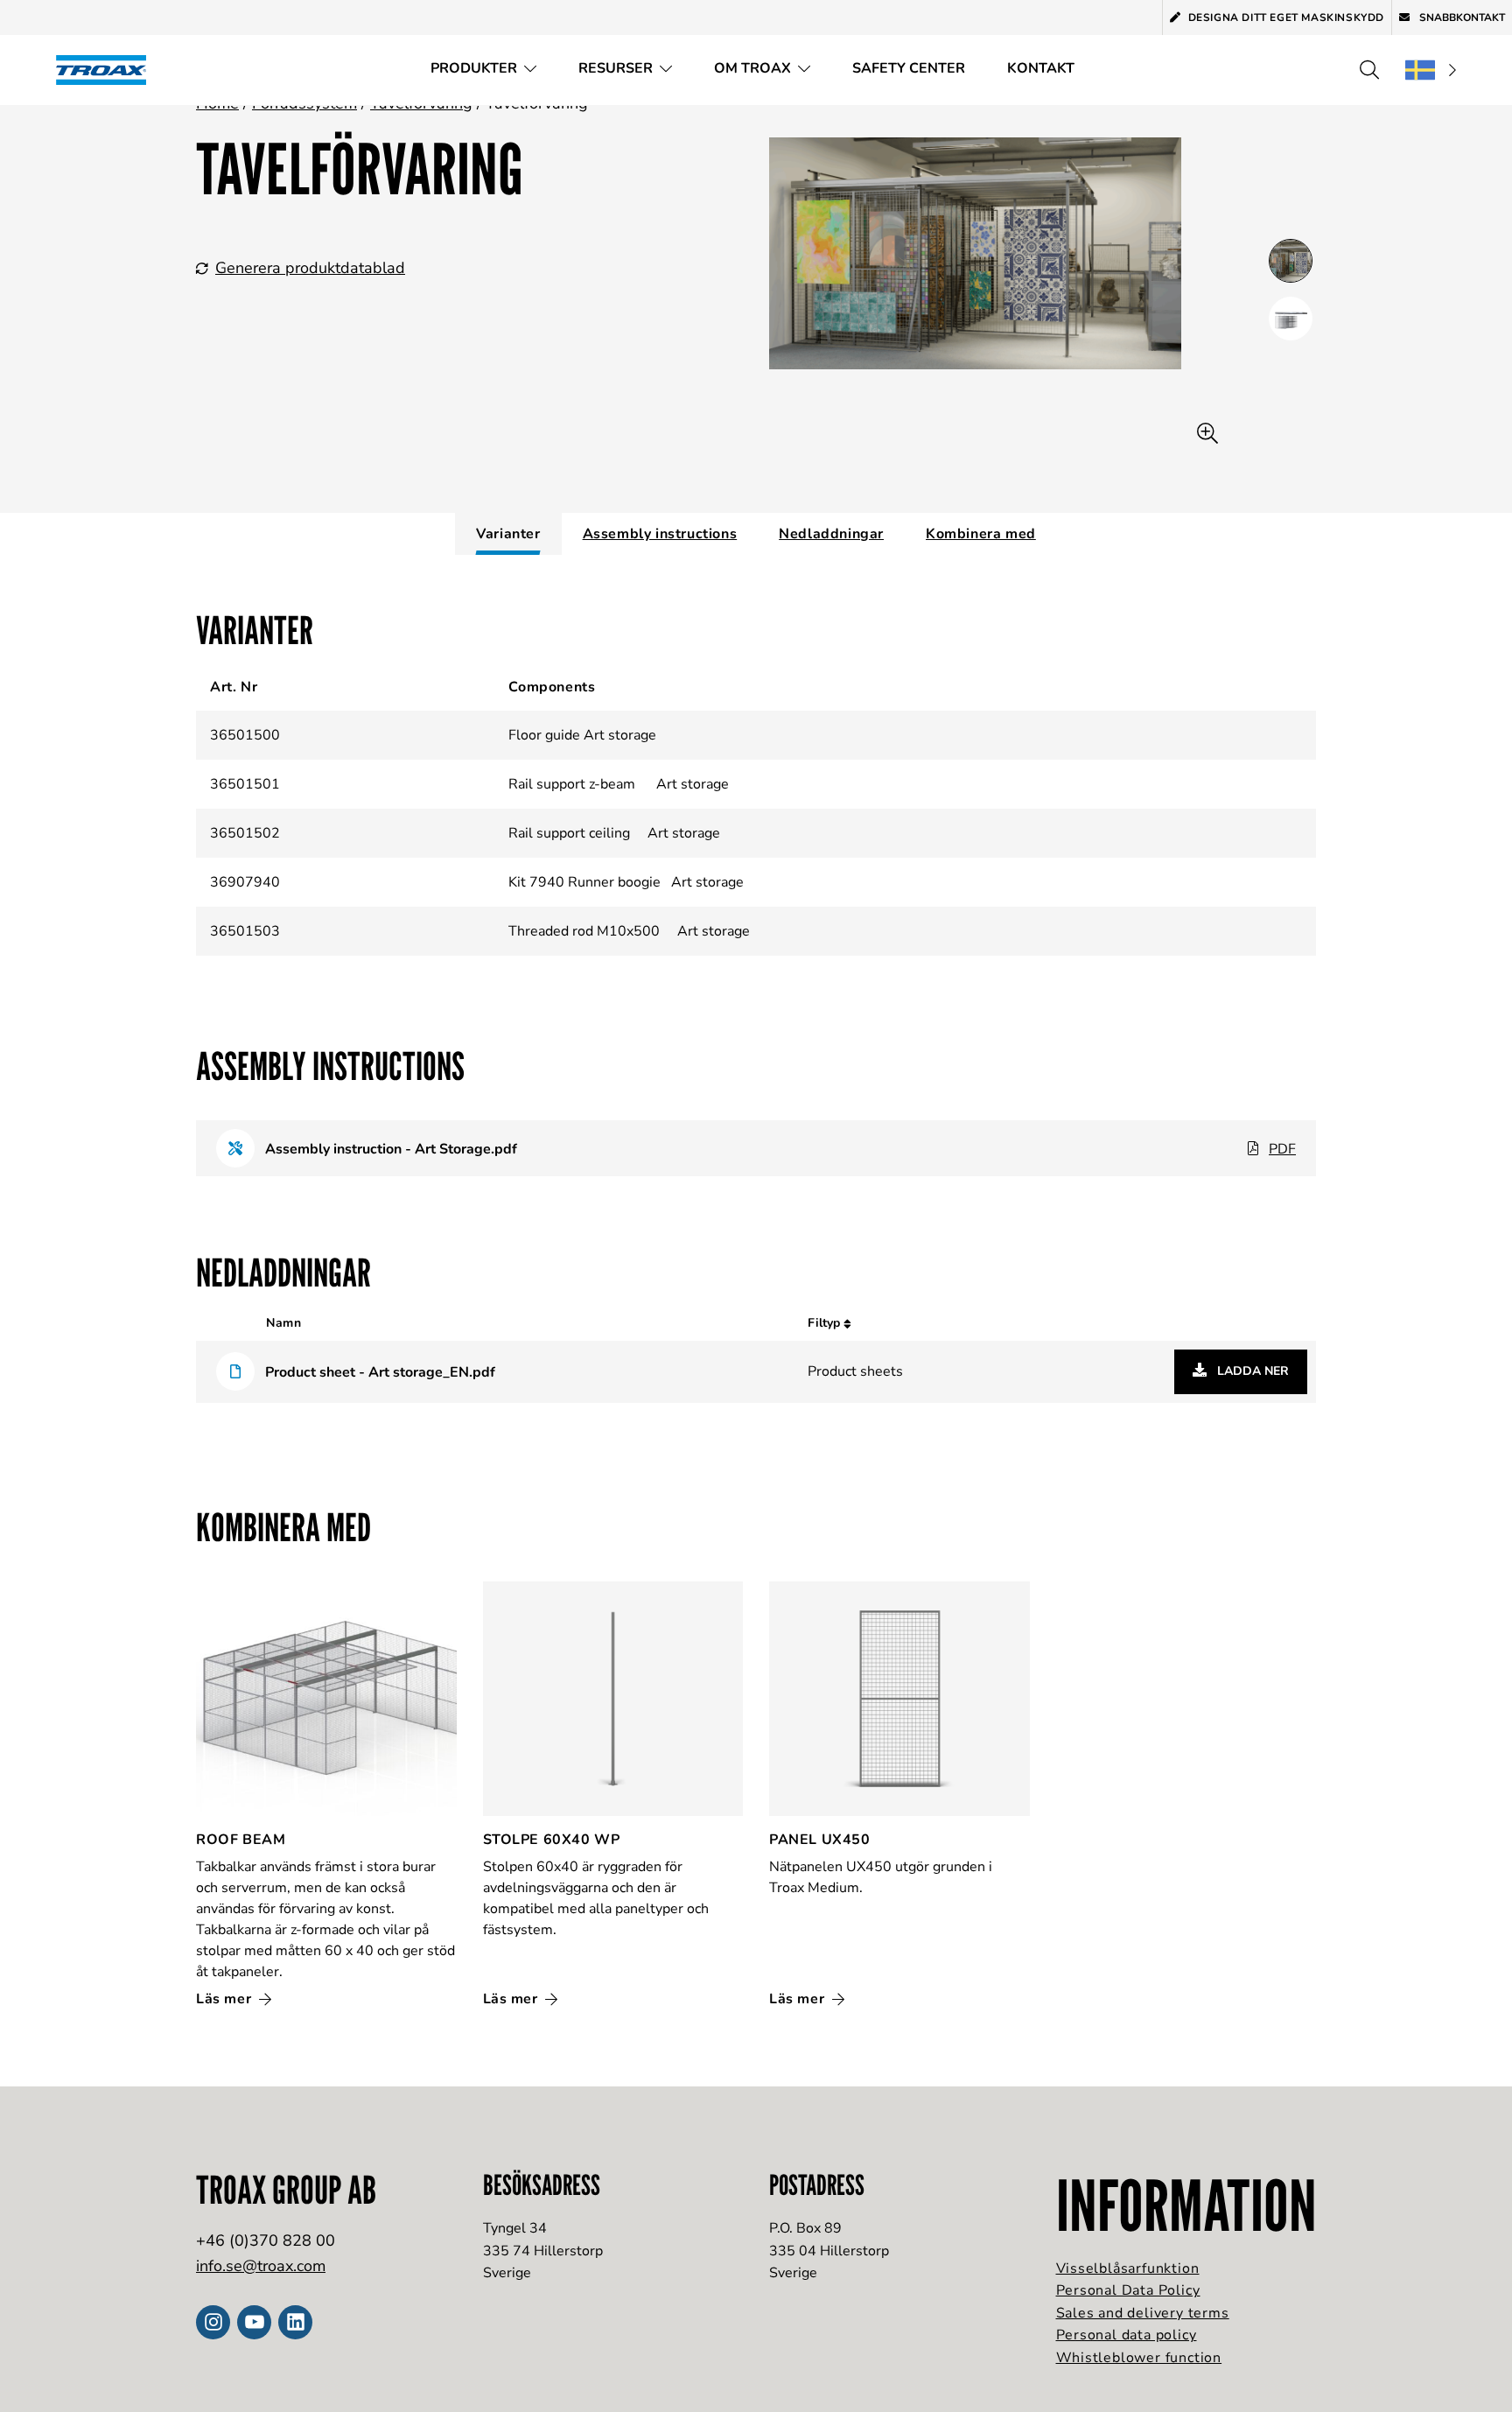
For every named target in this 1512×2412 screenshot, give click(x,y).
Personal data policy (1127, 2335)
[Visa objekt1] (1291, 319)
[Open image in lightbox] (1207, 434)
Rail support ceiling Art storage (614, 833)
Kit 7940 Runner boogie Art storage (626, 882)
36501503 (245, 931)
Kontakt (1041, 68)
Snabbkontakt (1461, 18)
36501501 (245, 784)
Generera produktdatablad (310, 268)
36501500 (245, 735)
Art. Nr (234, 687)
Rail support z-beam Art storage (619, 784)
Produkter (474, 68)
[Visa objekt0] (1291, 261)
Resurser (616, 68)
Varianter (508, 534)
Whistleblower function (1139, 2358)
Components (552, 687)
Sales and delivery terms (1143, 2313)
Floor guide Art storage (582, 735)
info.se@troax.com (261, 2266)
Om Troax (752, 68)
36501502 (245, 833)
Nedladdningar (831, 534)
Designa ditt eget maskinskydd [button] (1286, 18)
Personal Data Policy (1128, 2290)
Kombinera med (981, 534)
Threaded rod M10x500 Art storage (629, 931)
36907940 (245, 882)
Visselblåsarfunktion (1128, 2268)
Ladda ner (1251, 1371)
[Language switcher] (1431, 70)
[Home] (107, 70)
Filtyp (826, 1323)
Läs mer (226, 1999)
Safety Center (909, 68)
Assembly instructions (660, 534)
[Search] (1369, 70)
